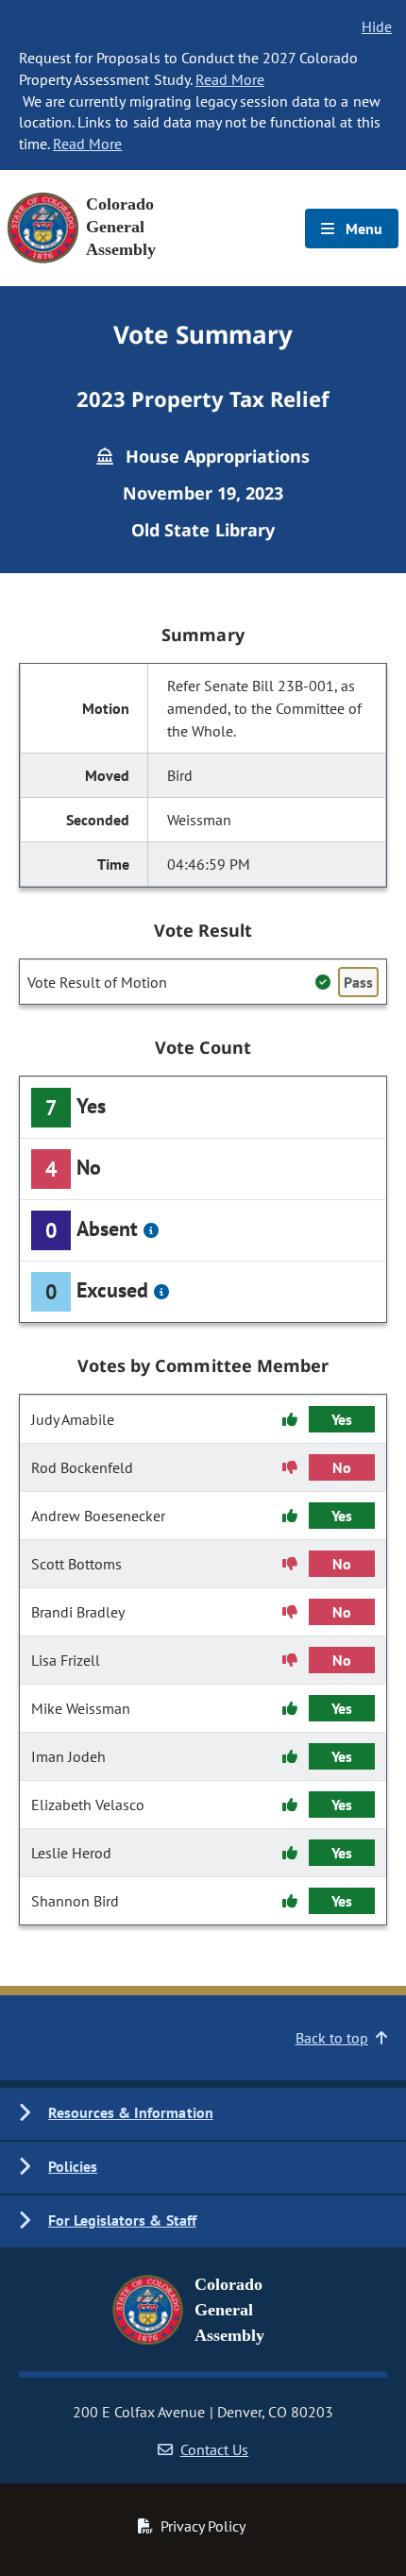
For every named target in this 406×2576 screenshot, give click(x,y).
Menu (362, 229)
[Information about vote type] (151, 1230)
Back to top (332, 2038)
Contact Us (214, 2449)
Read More (230, 79)
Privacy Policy (203, 2526)
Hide (377, 26)
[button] (203, 2114)
